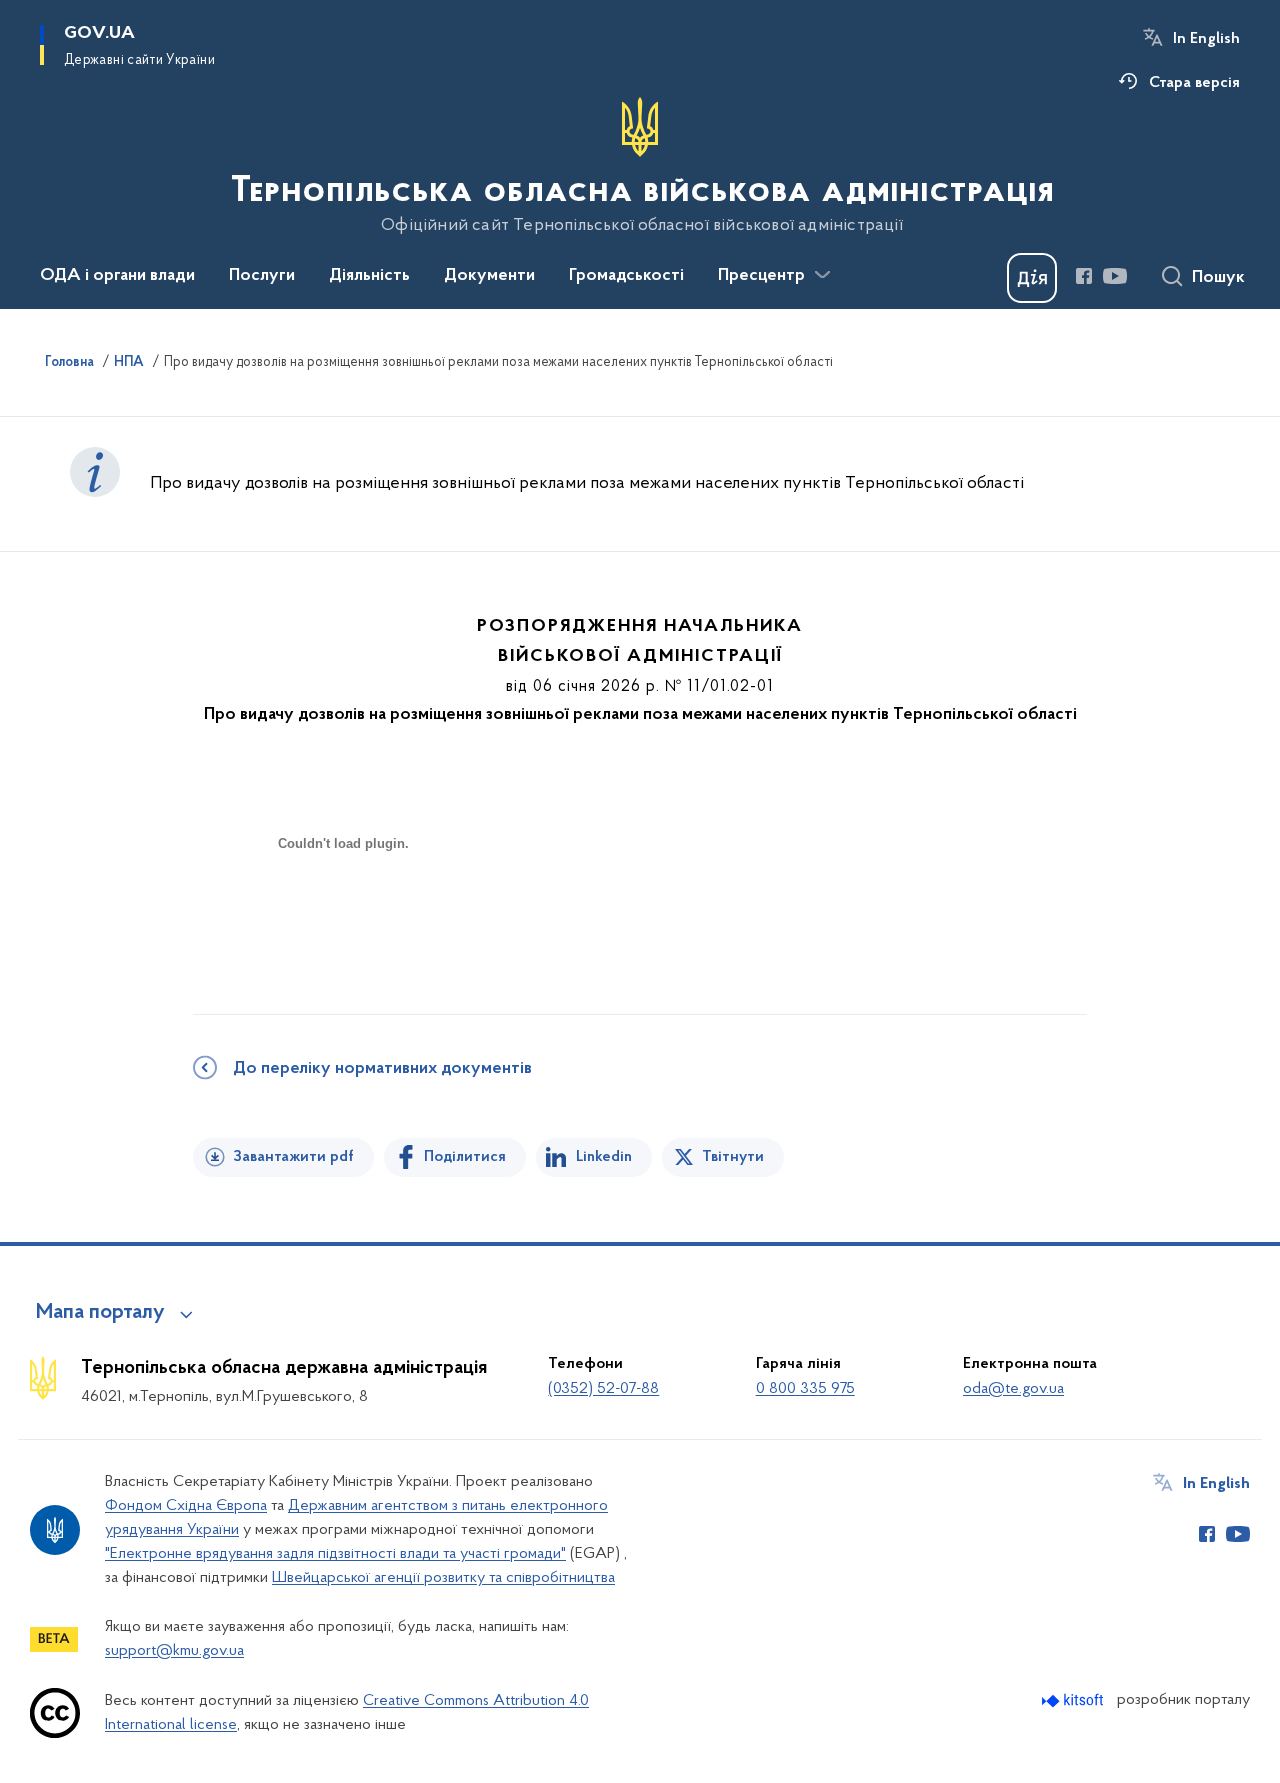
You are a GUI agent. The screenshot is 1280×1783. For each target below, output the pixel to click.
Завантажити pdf (293, 1157)
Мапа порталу (100, 1313)
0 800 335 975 (805, 1389)
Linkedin (604, 1157)
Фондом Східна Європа (186, 1506)
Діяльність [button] (369, 276)
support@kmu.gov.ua (174, 1651)
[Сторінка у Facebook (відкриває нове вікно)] (1084, 276)
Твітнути (733, 1157)
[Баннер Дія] (1032, 278)
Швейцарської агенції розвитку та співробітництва (443, 1578)
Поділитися (465, 1157)
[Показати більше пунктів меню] (822, 275)
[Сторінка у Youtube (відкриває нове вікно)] (1115, 276)
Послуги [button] (262, 276)
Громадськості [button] (626, 276)
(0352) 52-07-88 (603, 1389)
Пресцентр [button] (761, 276)
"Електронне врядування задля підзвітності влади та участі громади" (335, 1554)
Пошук (1218, 278)
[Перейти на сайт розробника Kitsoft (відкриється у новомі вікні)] (1074, 1700)
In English (1206, 39)
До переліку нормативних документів (382, 1069)
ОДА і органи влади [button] (117, 276)
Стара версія (1194, 83)
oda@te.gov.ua (1013, 1389)
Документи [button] (489, 276)
